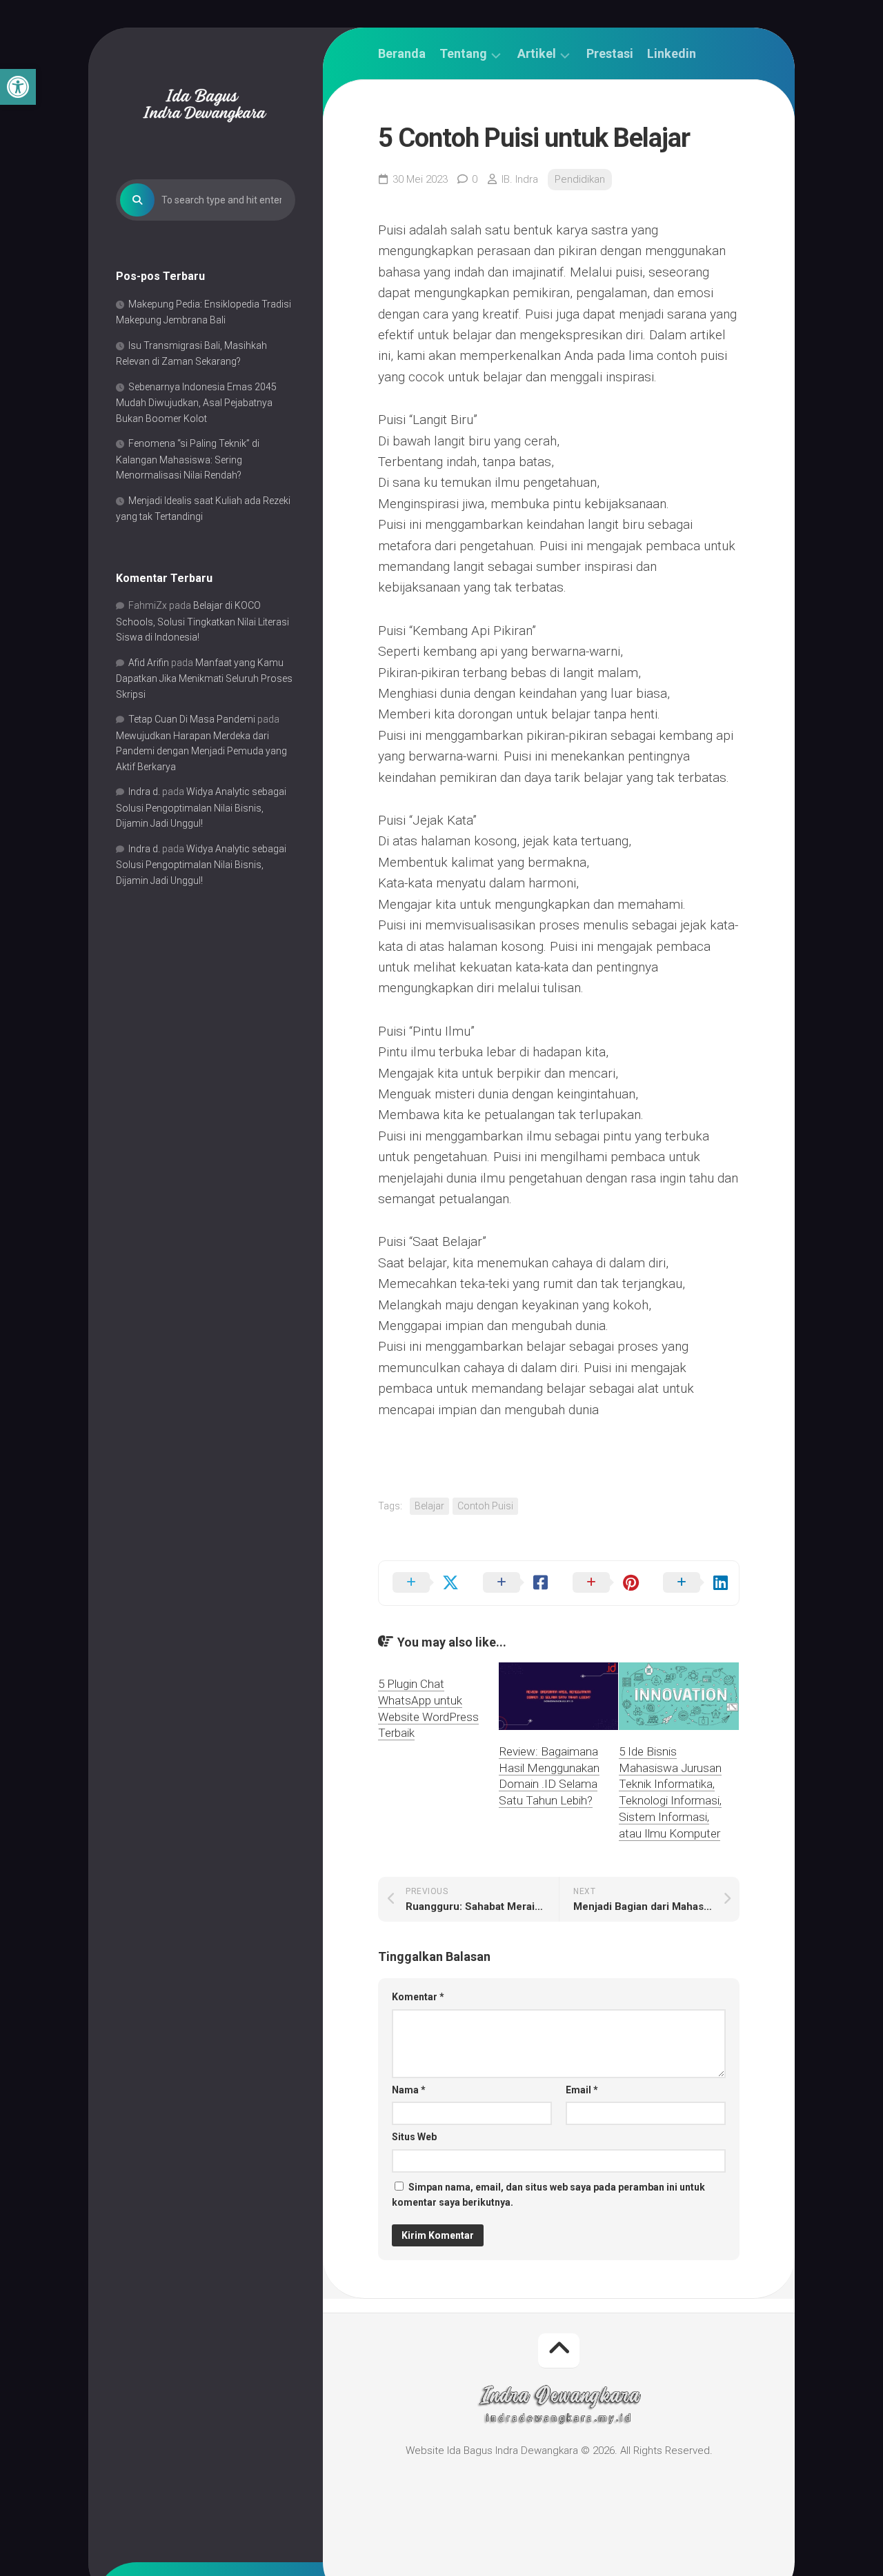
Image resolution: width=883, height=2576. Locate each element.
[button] (18, 87)
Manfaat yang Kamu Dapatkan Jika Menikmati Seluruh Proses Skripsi (204, 678)
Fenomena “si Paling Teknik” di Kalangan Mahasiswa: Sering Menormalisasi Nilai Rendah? (188, 459)
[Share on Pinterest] (604, 1583)
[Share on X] (424, 1583)
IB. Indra (520, 179)
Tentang (463, 54)
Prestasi (610, 54)
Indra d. (144, 792)
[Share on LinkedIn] (694, 1583)
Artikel (537, 54)
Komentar (418, 1997)
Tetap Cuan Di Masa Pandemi (192, 719)
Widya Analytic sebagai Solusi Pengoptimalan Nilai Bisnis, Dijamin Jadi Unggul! (201, 807)
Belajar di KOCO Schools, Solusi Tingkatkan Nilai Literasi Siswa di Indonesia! (202, 621)
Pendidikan (580, 179)
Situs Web (414, 2137)
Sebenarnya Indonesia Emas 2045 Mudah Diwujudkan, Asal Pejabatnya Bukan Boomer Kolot (196, 403)
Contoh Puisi (485, 1506)
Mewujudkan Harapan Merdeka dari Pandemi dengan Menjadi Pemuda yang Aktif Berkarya (201, 751)
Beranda (402, 54)
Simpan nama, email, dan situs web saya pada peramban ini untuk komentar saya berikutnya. (548, 2195)
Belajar (429, 1506)
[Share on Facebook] (514, 1583)
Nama (409, 2090)
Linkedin (672, 54)
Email (582, 2090)
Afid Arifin (149, 663)
